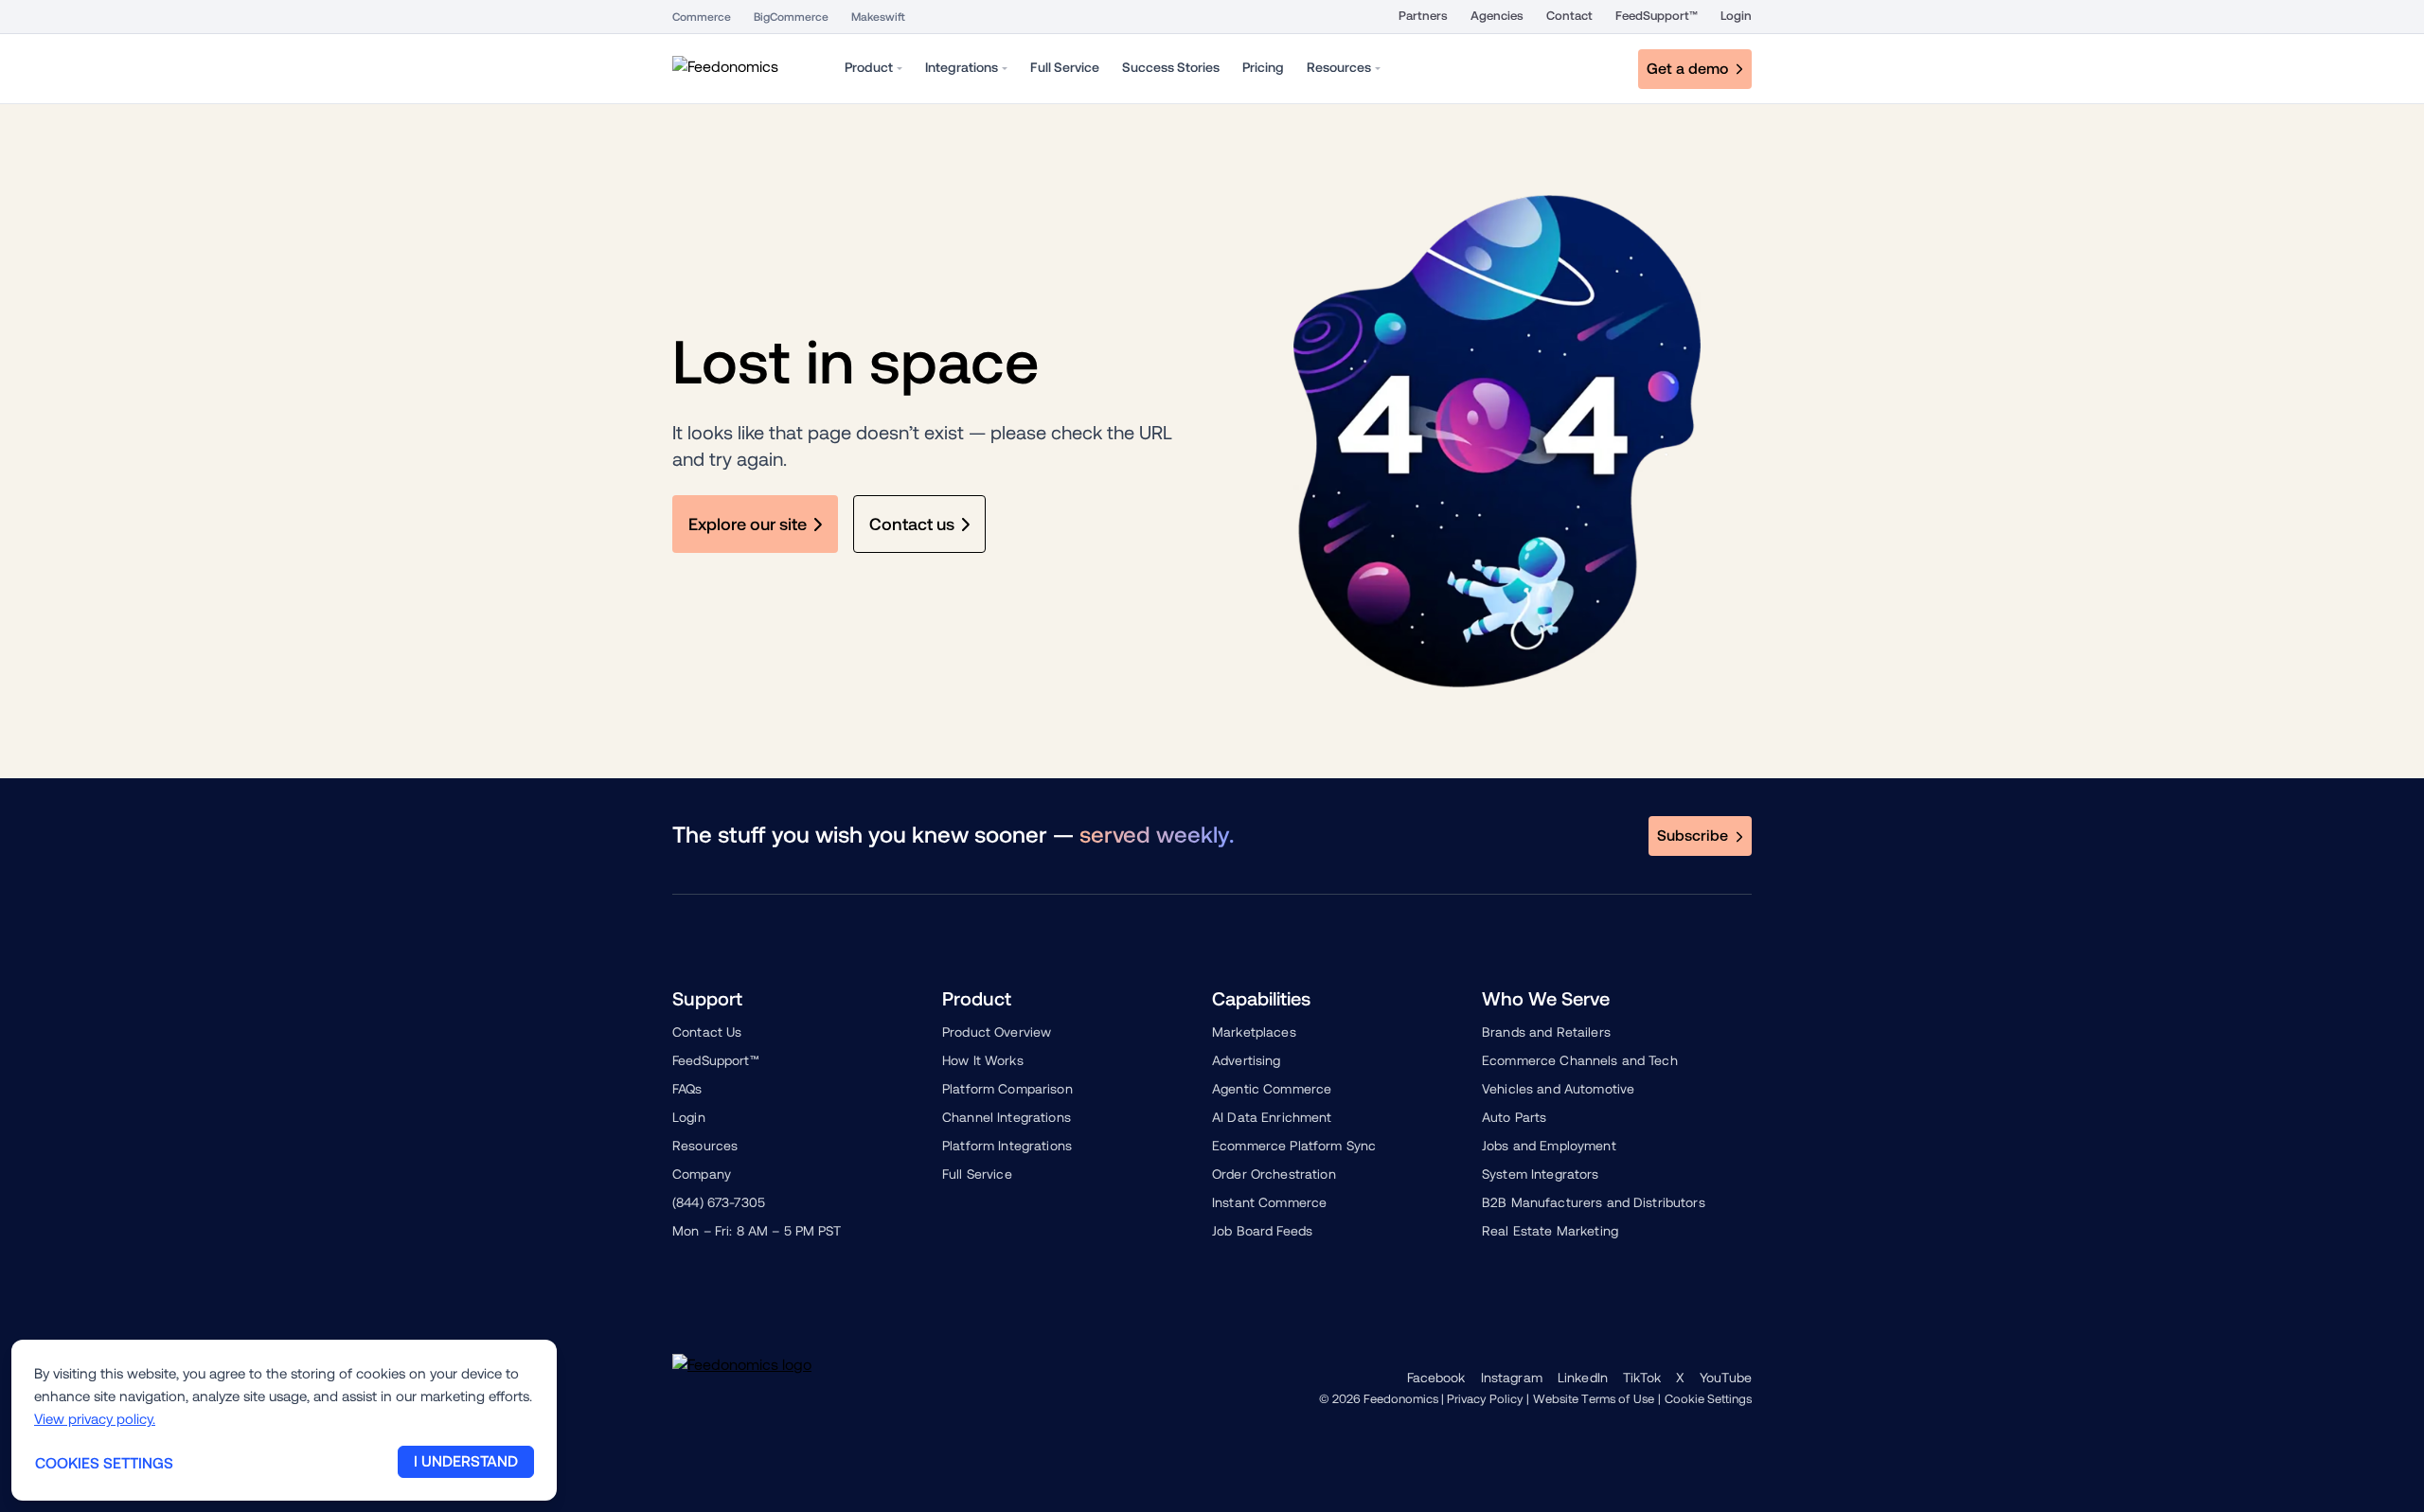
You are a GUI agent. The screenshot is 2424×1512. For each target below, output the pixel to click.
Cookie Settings (1708, 1399)
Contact (1569, 16)
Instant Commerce (1269, 1202)
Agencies (1497, 16)
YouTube (1726, 1378)
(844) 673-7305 (719, 1202)
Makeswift (878, 17)
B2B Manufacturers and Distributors (1594, 1202)
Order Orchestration (1274, 1174)
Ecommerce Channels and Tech (1580, 1060)
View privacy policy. (95, 1419)
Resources (705, 1146)
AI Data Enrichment (1272, 1117)
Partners (1423, 16)
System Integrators (1541, 1174)
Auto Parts (1514, 1117)
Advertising (1247, 1060)
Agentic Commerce (1272, 1089)
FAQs (687, 1089)
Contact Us (707, 1032)
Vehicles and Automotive (1558, 1089)
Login (1736, 16)
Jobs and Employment (1549, 1146)
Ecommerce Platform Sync (1294, 1146)
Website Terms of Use (1594, 1399)
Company (702, 1174)
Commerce (702, 17)
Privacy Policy (1485, 1399)
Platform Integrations (1007, 1146)
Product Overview (997, 1032)
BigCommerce (791, 17)
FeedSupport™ (1657, 16)
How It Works (983, 1060)
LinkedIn (1583, 1378)
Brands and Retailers (1546, 1032)
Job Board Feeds (1262, 1231)
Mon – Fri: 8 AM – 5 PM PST (757, 1231)
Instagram (1512, 1378)
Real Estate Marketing (1550, 1231)
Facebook (1436, 1378)
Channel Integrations (1007, 1117)
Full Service (977, 1174)
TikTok (1642, 1378)
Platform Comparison (1007, 1089)
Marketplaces (1254, 1032)
